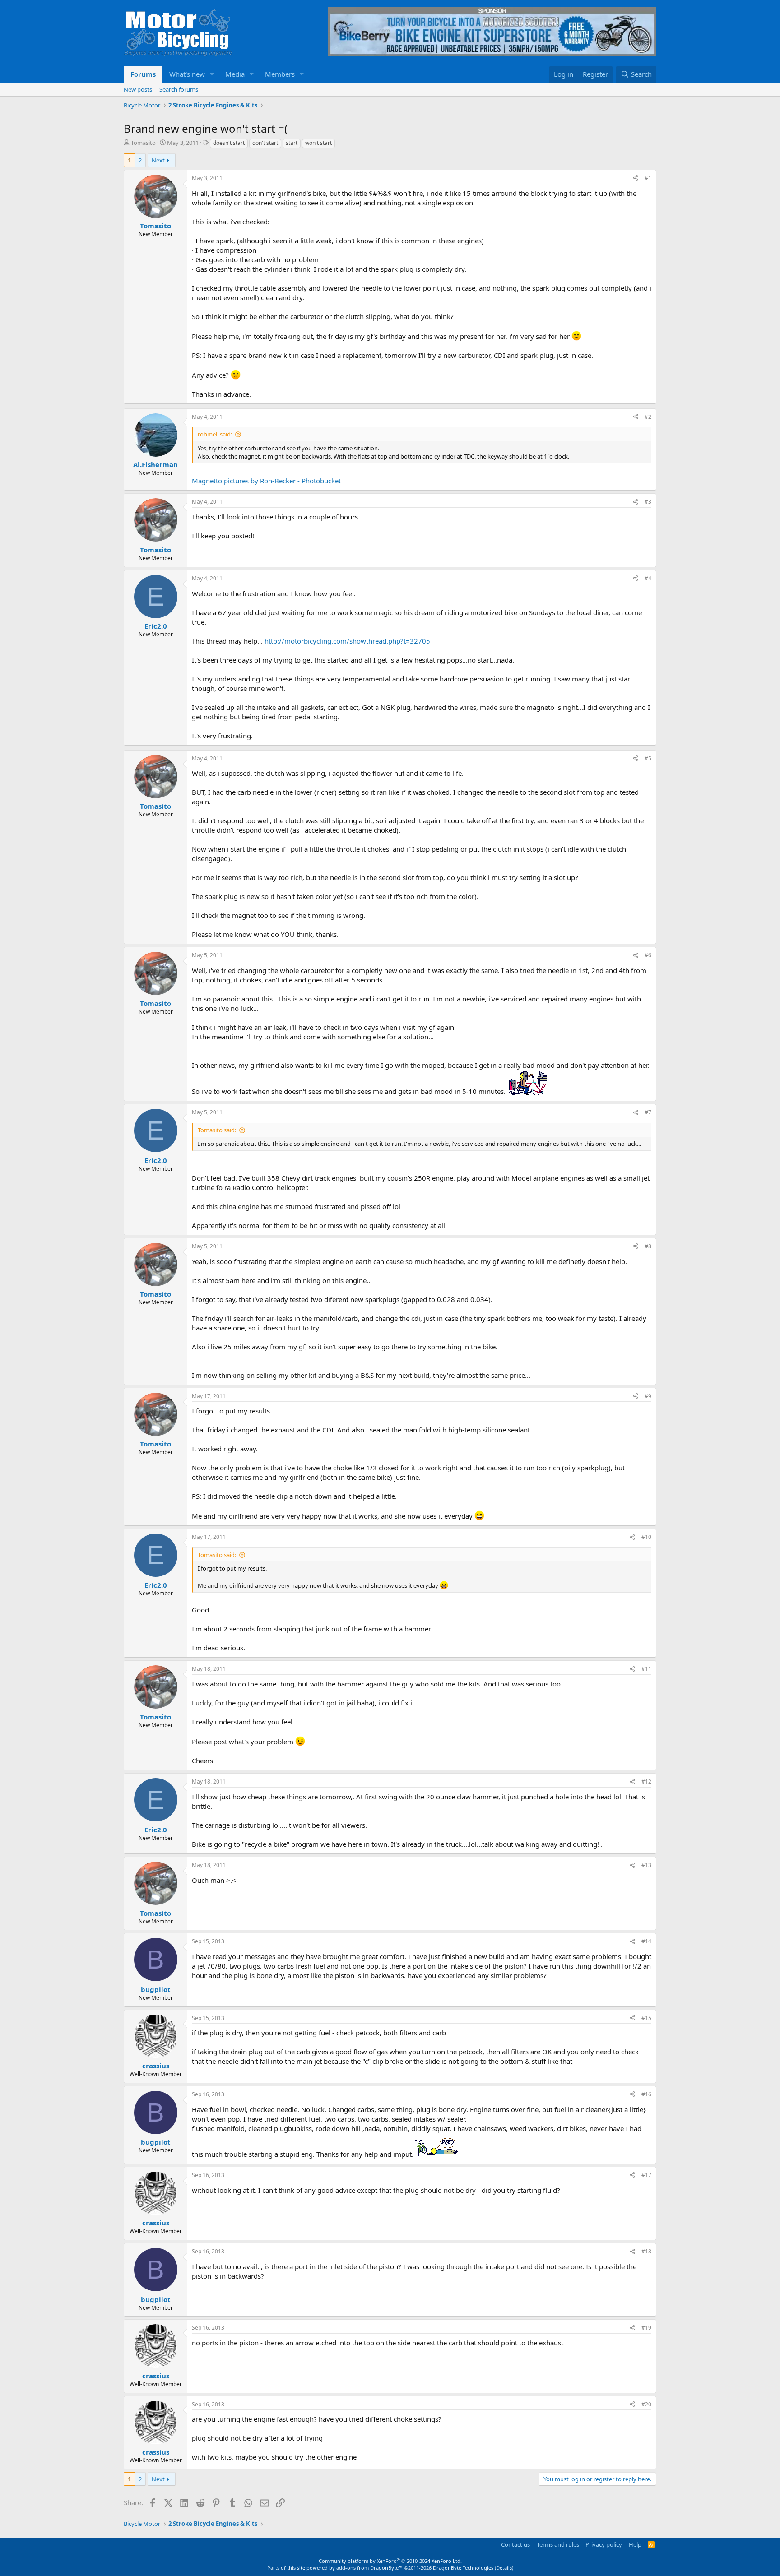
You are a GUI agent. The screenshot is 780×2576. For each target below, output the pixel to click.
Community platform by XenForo (390, 2561)
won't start (318, 143)
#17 (646, 2175)
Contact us (515, 2544)
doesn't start (229, 143)
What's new (187, 74)
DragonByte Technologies (463, 2568)
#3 (648, 502)
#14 (646, 1941)
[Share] (636, 178)
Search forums (179, 89)
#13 (646, 1865)
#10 (646, 1537)
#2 (648, 417)
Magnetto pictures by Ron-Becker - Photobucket (266, 481)
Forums (143, 74)
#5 (648, 758)
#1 (648, 178)
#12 (646, 1781)
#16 (646, 2094)
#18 (646, 2251)
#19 (646, 2328)
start (292, 143)
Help (635, 2544)
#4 (648, 578)
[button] (212, 74)
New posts (138, 89)
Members (280, 74)
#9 (648, 1396)
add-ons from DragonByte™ (369, 2568)
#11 (646, 1669)
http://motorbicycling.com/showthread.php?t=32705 (347, 641)
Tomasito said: (217, 1130)
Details (504, 2568)
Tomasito (143, 143)
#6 (648, 955)
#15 (646, 2018)
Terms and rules (558, 2544)
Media (235, 74)
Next (158, 160)
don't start (265, 143)
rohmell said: (215, 434)
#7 (648, 1112)
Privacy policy (604, 2544)
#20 (646, 2404)
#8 (648, 1246)
